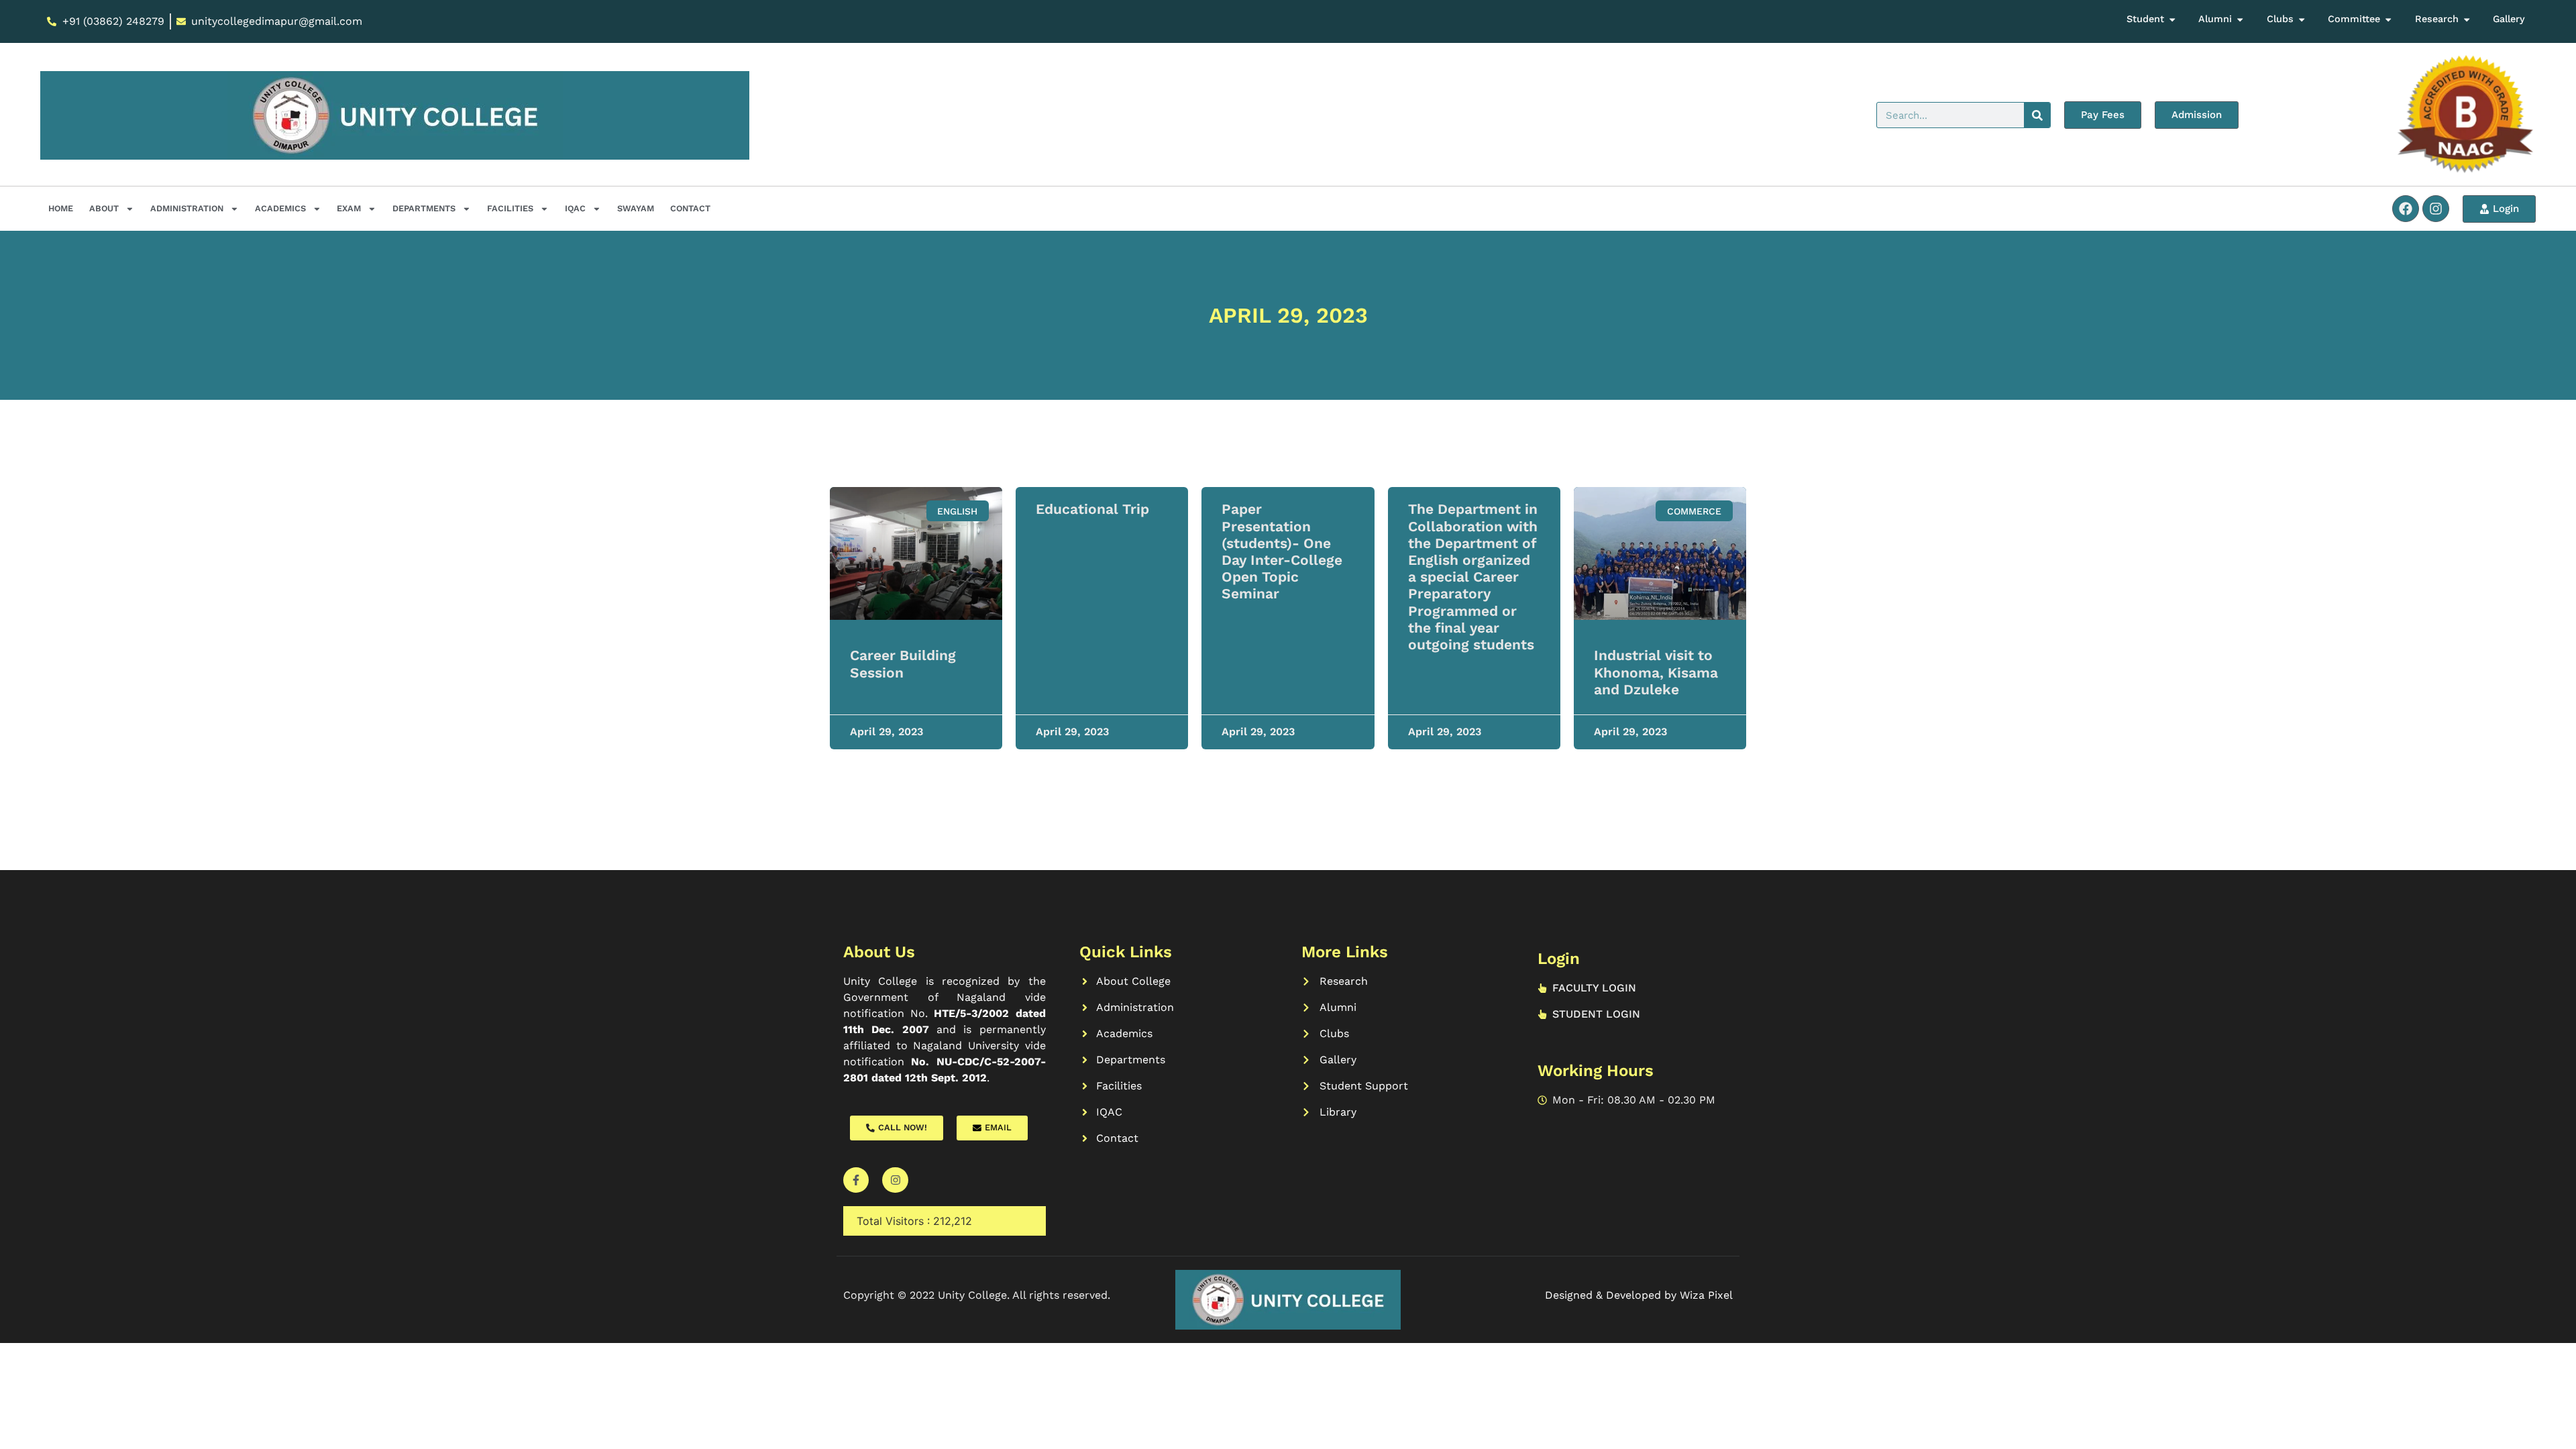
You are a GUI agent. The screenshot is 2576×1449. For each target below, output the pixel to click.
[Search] (2037, 115)
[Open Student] (2172, 19)
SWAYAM (636, 208)
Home (61, 208)
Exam (349, 208)
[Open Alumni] (2240, 19)
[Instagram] (2436, 209)
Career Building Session (903, 663)
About (104, 208)
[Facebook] (2406, 209)
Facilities (510, 208)
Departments (424, 208)
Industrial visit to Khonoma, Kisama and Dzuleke (1656, 672)
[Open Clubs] (2302, 19)
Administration (187, 208)
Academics (280, 208)
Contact (690, 208)
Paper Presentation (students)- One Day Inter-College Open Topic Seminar (1282, 551)
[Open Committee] (2388, 19)
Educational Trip (1092, 509)
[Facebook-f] (856, 1180)
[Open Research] (2467, 19)
